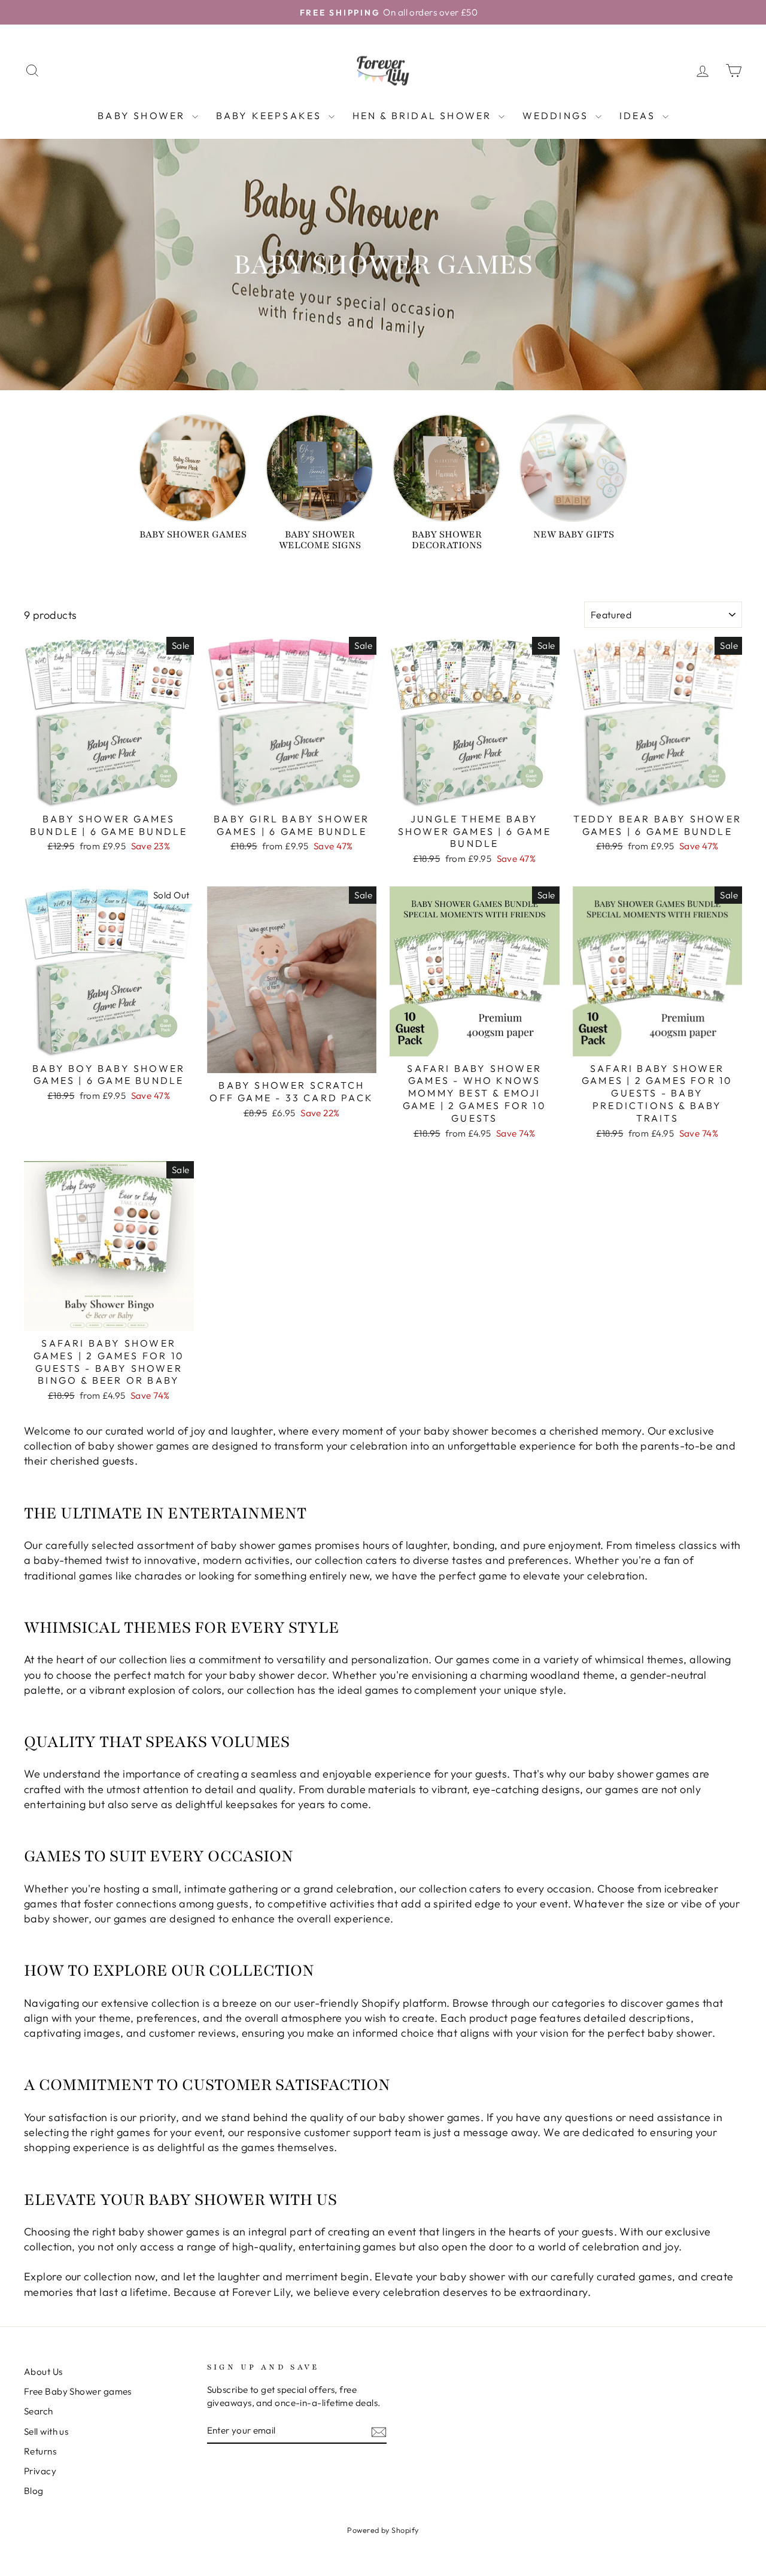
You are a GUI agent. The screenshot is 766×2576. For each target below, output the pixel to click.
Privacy (40, 2471)
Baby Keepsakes (271, 116)
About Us (43, 2372)
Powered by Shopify (383, 2530)
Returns (40, 2451)
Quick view (109, 792)
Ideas (639, 116)
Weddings (557, 116)
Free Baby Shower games (78, 2391)
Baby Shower (143, 116)
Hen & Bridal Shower (424, 116)
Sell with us (46, 2431)
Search (39, 2411)
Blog (34, 2491)
